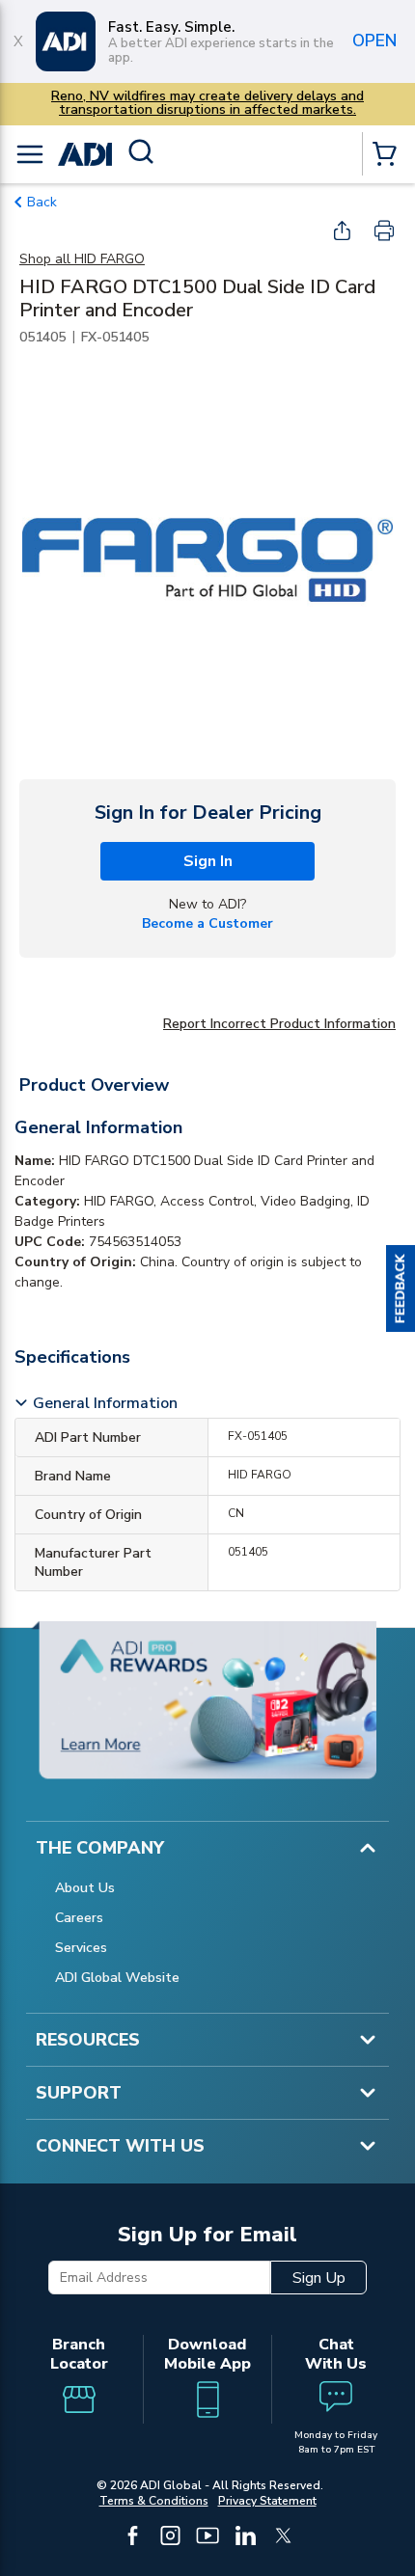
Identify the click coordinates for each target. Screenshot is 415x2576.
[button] (401, 1288)
